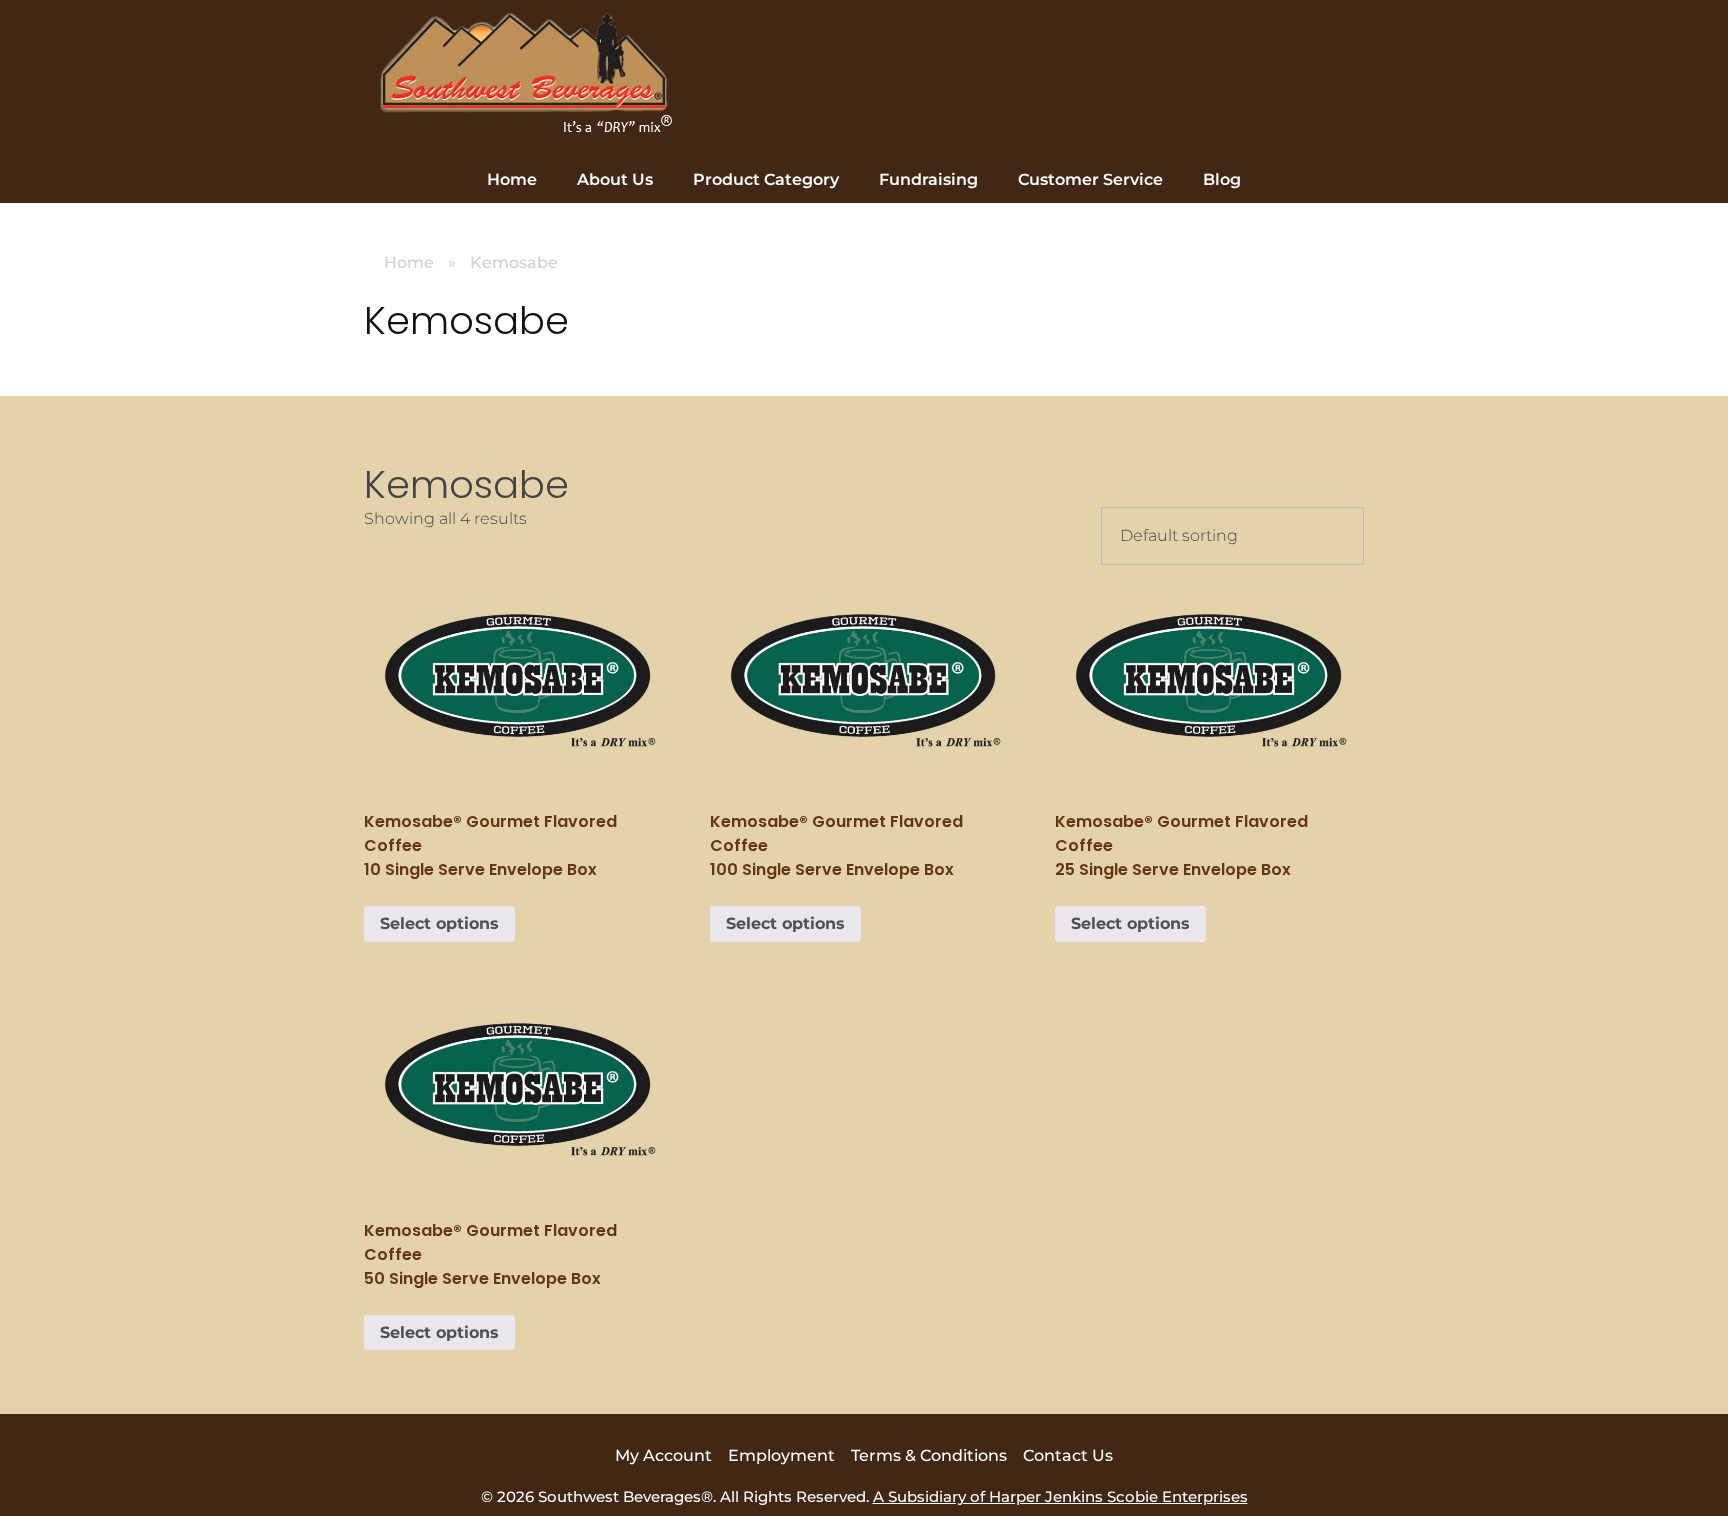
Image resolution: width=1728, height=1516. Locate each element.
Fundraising (928, 179)
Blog (1222, 179)
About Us (615, 179)
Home (512, 179)
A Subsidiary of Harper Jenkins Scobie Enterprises (1060, 1496)
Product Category (766, 179)
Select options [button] (439, 923)
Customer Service (1090, 179)
